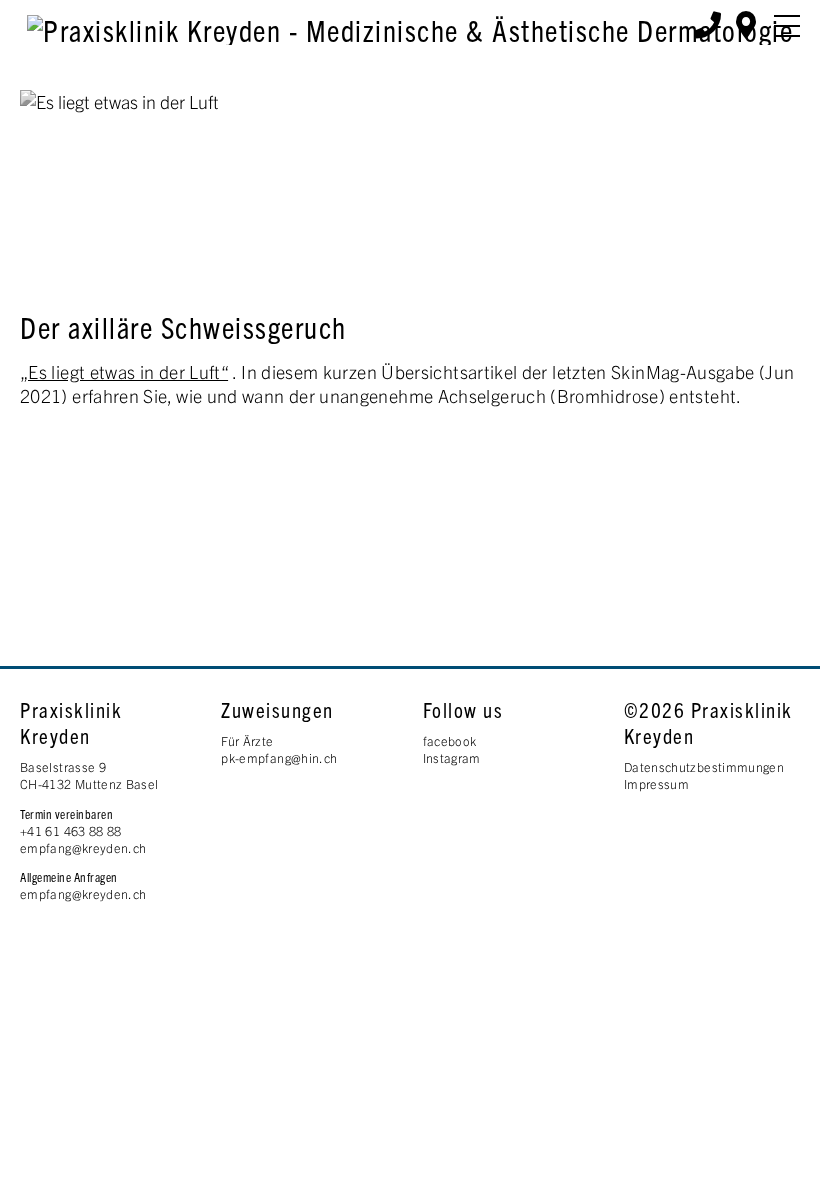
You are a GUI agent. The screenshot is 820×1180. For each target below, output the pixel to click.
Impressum (656, 784)
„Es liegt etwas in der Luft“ (124, 371)
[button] (787, 26)
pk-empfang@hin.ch (279, 758)
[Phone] (707, 23)
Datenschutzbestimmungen (704, 767)
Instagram (452, 758)
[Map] (746, 23)
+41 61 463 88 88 (71, 831)
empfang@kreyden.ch (83, 848)
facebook (450, 741)
